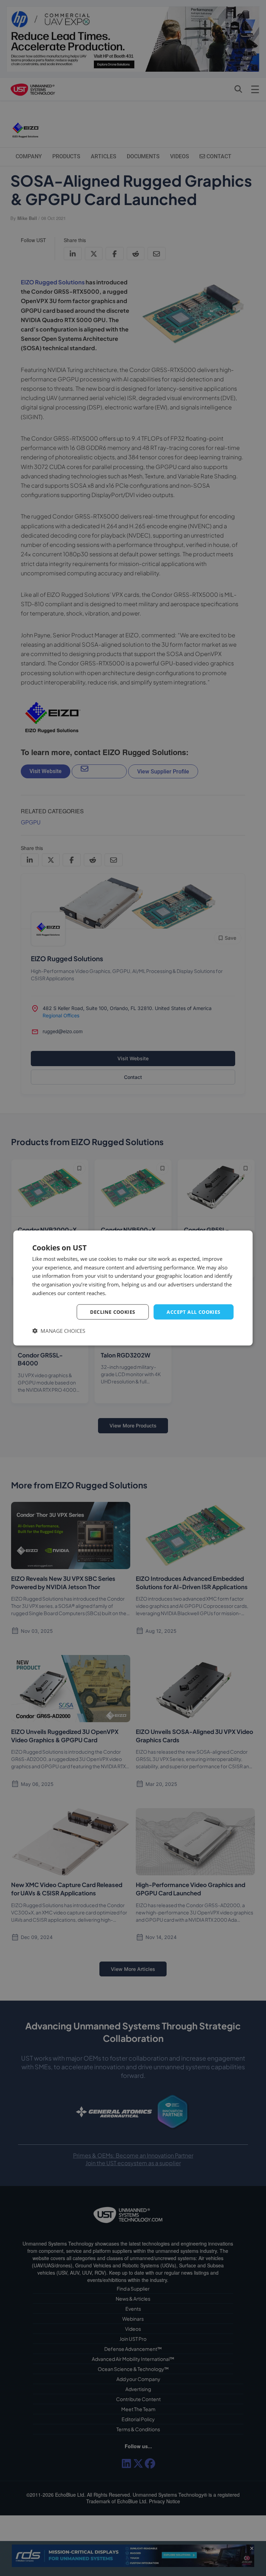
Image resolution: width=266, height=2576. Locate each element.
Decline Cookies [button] (113, 1312)
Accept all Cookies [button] (193, 1312)
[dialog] (133, 1288)
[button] (59, 1331)
